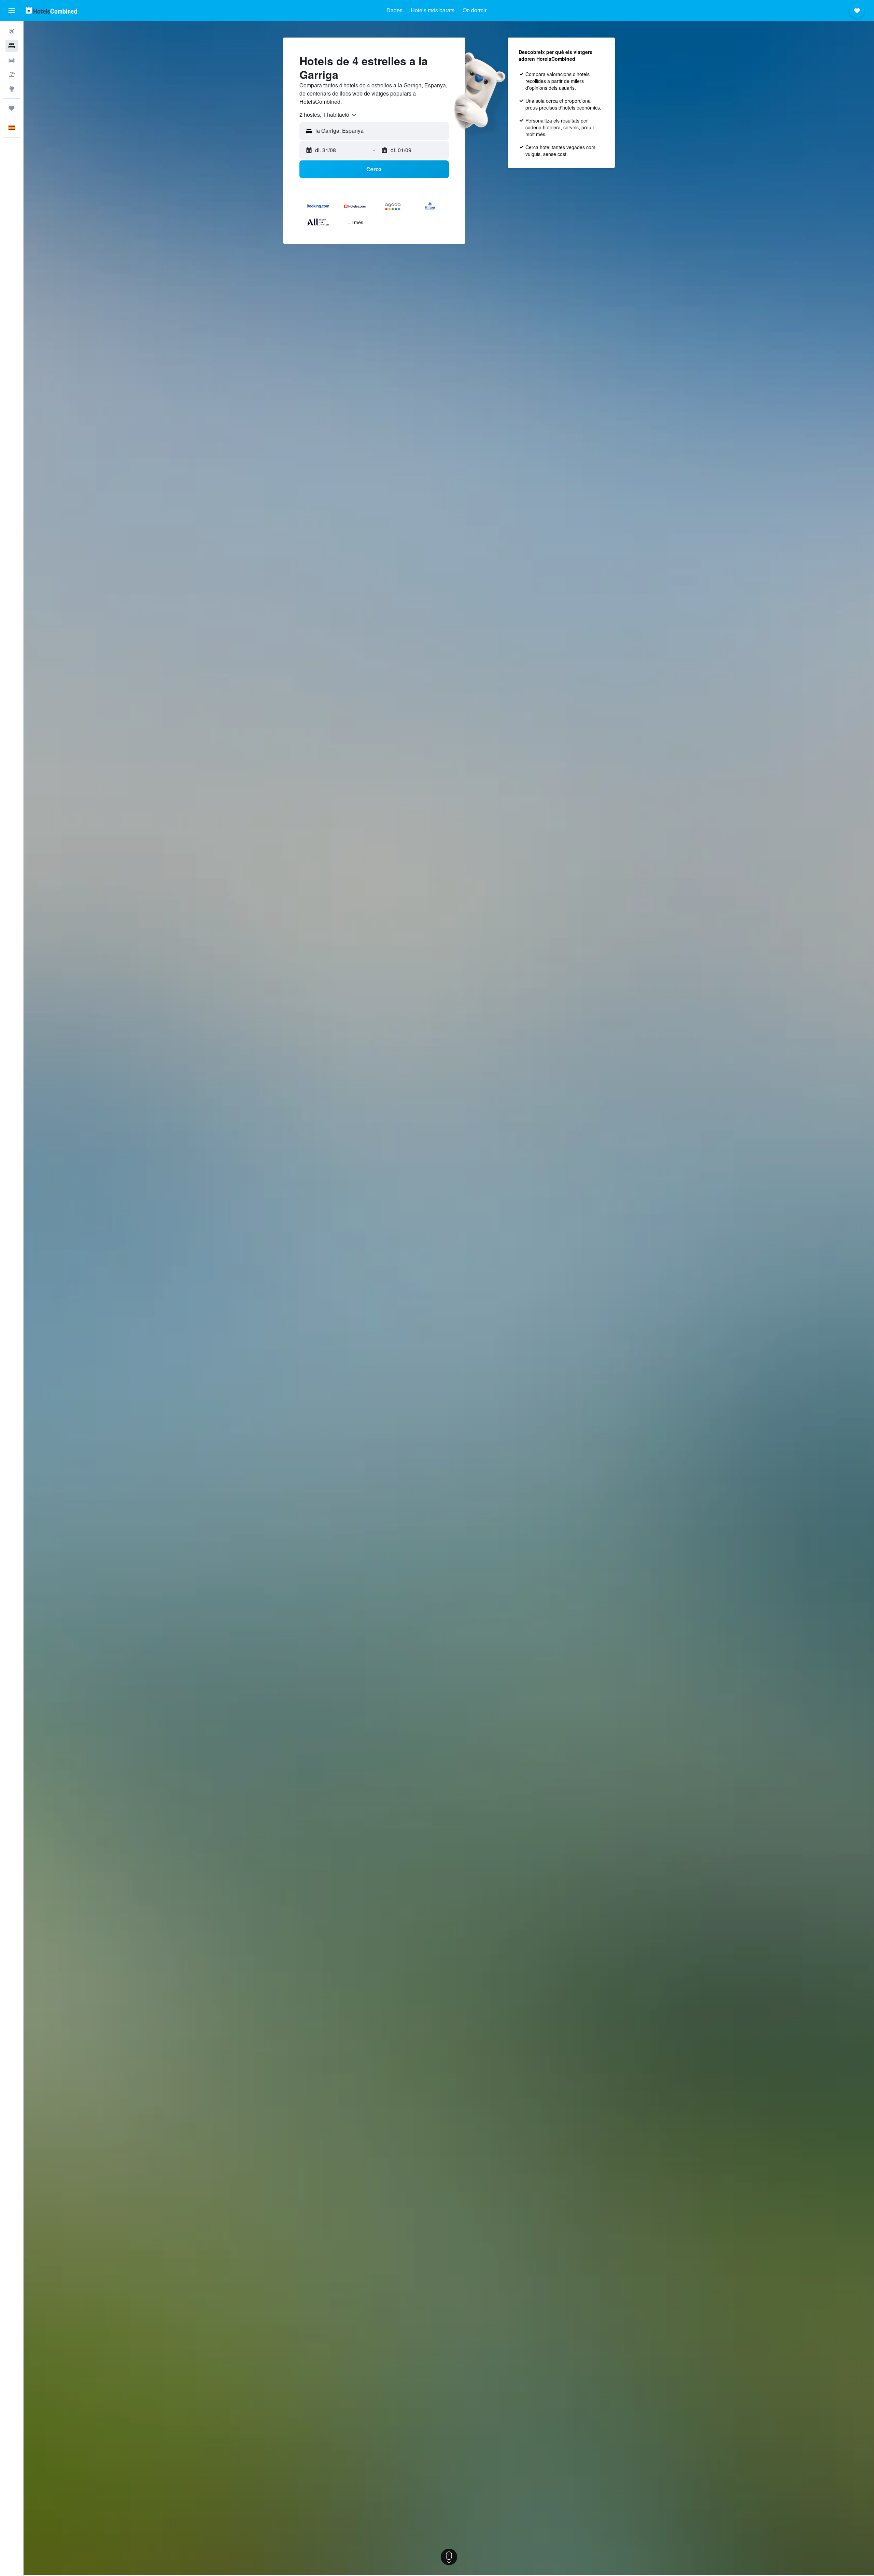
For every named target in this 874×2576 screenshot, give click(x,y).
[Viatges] (12, 108)
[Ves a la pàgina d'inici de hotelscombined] (51, 10)
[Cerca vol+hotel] (12, 74)
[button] (12, 11)
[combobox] (328, 115)
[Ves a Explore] (12, 89)
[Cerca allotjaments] (12, 46)
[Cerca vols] (12, 31)
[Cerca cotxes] (12, 60)
